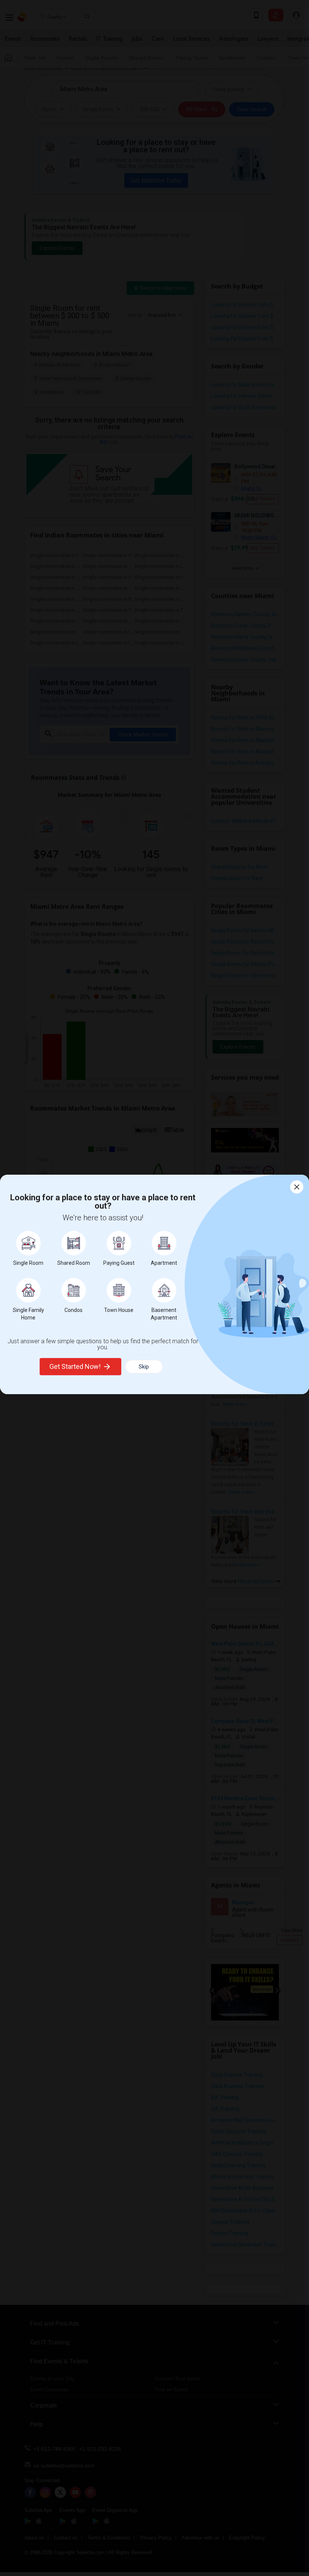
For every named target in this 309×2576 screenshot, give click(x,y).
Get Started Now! (75, 1366)
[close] (297, 1187)
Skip (144, 1367)
